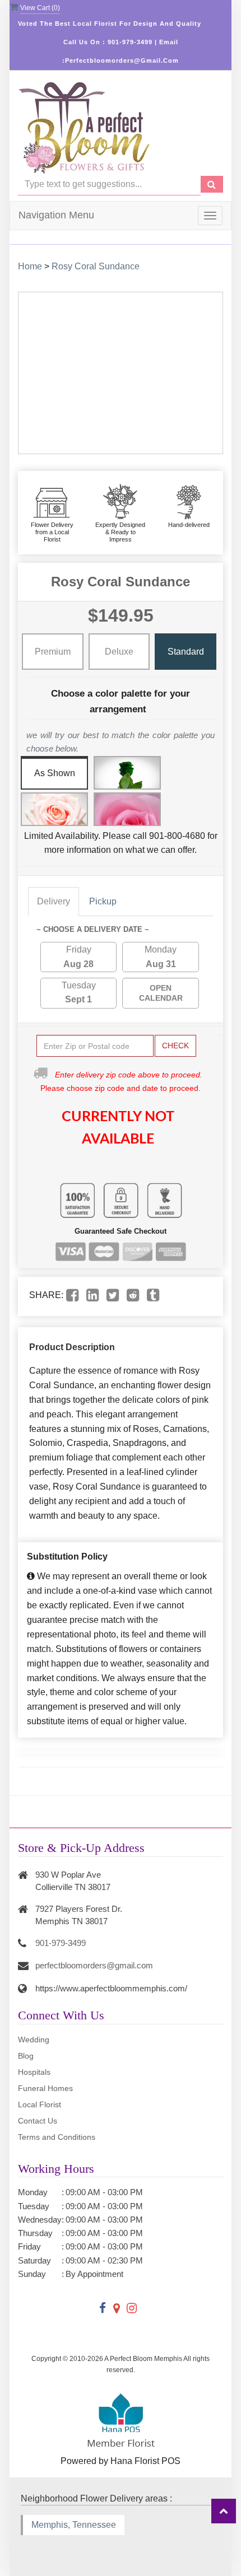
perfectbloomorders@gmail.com (94, 1965)
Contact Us (38, 2121)
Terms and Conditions (57, 2137)
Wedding (34, 2040)
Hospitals (34, 2072)
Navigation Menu (56, 215)
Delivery (54, 901)
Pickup (103, 901)
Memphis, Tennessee (74, 2525)
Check (175, 1046)
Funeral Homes (45, 2088)
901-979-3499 (61, 1943)
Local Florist (40, 2104)
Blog (26, 2056)
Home (30, 266)
